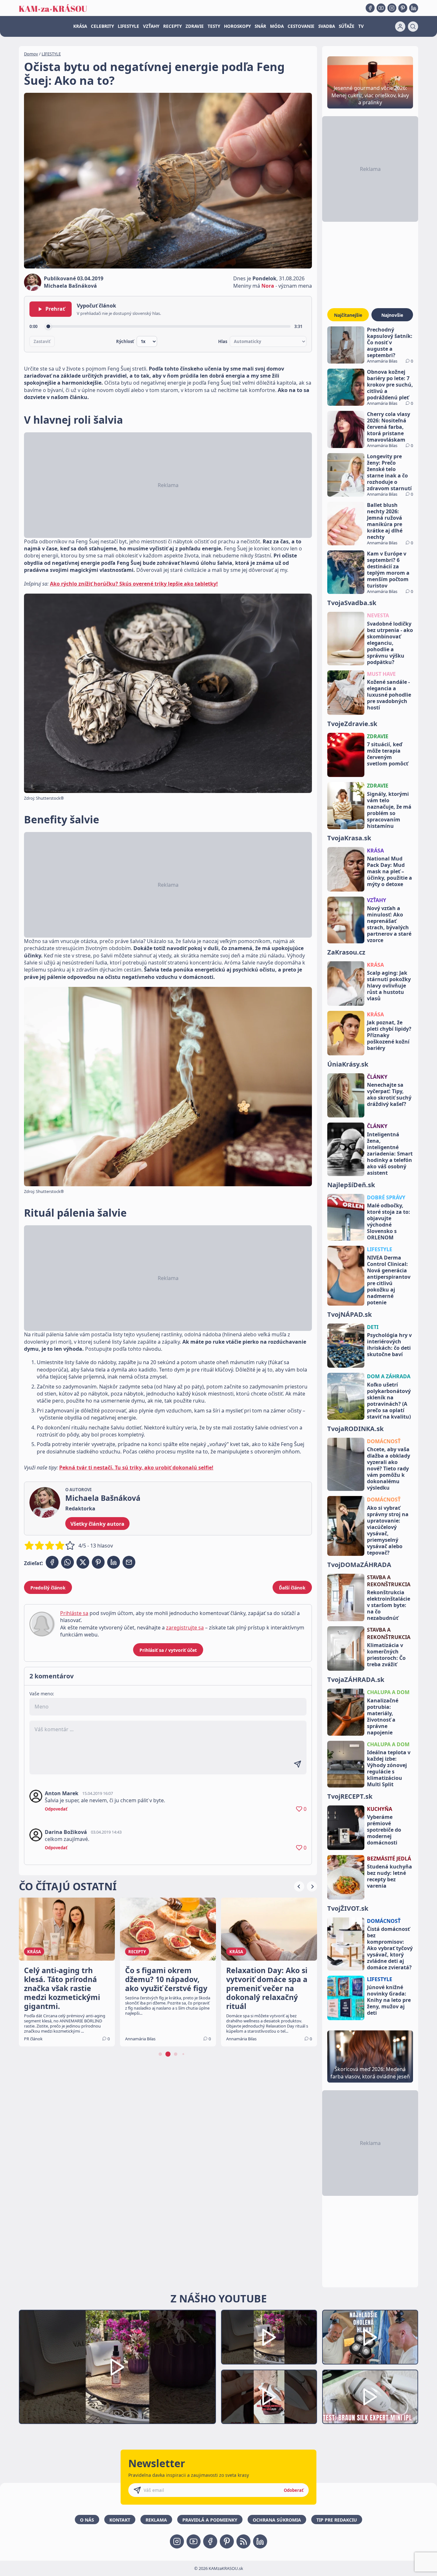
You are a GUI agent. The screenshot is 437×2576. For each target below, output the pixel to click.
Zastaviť (42, 341)
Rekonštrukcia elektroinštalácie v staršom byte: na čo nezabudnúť (389, 1605)
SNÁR (260, 26)
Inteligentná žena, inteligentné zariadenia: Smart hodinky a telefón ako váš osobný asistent (390, 1154)
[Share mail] (129, 1562)
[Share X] (83, 1562)
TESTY (214, 26)
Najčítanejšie (348, 315)
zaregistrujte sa (185, 1628)
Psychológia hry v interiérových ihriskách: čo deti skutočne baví (389, 1345)
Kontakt (120, 2520)
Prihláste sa (74, 1613)
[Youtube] (381, 8)
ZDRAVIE (195, 26)
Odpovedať (56, 1809)
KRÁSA (80, 26)
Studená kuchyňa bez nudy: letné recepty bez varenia (389, 1876)
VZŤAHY (151, 26)
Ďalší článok (292, 1588)
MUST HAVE (381, 674)
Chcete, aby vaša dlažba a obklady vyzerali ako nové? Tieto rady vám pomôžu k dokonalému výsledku (389, 1468)
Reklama (156, 2520)
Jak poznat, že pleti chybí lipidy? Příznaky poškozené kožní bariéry (389, 1035)
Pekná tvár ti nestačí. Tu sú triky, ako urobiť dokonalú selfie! (136, 1468)
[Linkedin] (414, 8)
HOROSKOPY (237, 26)
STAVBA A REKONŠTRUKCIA (389, 1581)
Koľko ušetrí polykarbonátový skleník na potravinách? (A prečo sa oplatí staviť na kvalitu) (389, 1401)
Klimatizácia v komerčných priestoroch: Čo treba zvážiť (386, 1655)
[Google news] (243, 2541)
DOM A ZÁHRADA (389, 1376)
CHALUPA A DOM (388, 1692)
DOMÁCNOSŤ (384, 1441)
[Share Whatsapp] (68, 1562)
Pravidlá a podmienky (210, 2520)
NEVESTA (378, 615)
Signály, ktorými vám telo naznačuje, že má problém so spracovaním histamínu (389, 810)
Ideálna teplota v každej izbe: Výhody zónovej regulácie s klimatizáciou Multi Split (389, 1768)
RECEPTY (172, 26)
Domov (31, 54)
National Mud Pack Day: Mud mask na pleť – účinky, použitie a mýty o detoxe (389, 871)
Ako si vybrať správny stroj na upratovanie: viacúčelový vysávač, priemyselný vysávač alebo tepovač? (388, 1530)
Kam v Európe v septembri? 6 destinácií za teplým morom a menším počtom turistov (388, 570)
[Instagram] (392, 8)
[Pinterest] (403, 8)
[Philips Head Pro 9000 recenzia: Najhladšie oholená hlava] (370, 2337)
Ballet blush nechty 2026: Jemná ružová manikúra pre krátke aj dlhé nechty (385, 521)
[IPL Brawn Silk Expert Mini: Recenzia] (370, 2397)
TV (361, 26)
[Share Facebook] (52, 1562)
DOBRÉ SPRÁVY (386, 1197)
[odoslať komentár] (298, 1764)
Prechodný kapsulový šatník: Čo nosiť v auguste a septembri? (390, 342)
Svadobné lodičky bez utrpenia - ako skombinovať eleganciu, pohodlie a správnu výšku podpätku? (390, 643)
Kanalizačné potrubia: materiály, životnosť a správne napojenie (383, 1716)
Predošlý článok (48, 1588)
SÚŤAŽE (347, 26)
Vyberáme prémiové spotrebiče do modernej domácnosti (384, 1830)
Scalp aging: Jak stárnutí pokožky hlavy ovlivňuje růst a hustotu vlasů (389, 986)
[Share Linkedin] (114, 1562)
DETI (373, 1327)
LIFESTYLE (128, 26)
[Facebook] (370, 8)
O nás (87, 2520)
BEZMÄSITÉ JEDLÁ (389, 1859)
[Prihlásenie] (400, 27)
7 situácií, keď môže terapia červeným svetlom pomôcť (388, 754)
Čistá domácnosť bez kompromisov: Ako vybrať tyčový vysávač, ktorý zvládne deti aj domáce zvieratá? (390, 1948)
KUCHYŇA (380, 1809)
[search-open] (413, 27)
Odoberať (294, 2490)
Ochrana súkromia (277, 2520)
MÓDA (277, 26)
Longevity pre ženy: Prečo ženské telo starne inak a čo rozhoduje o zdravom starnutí (389, 472)
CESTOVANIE (301, 26)
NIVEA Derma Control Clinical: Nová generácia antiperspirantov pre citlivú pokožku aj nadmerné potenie (389, 1280)
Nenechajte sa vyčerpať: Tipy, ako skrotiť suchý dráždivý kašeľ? (389, 1094)
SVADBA (327, 26)
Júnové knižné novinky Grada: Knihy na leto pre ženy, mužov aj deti (389, 2000)
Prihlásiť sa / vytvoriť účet (168, 1650)
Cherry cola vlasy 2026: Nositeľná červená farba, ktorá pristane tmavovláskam (389, 427)
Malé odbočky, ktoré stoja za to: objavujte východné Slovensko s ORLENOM (389, 1221)
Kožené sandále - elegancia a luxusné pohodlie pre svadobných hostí (389, 695)
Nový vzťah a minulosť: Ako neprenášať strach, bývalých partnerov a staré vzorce (389, 924)
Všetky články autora (97, 1524)
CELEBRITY (102, 26)
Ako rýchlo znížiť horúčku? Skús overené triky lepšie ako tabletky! (134, 584)
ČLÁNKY (377, 1077)
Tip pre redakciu (337, 2520)
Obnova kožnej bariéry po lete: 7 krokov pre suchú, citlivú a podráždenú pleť (390, 385)
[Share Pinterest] (98, 1562)
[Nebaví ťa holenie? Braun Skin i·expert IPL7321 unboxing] (269, 2397)
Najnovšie (392, 315)
